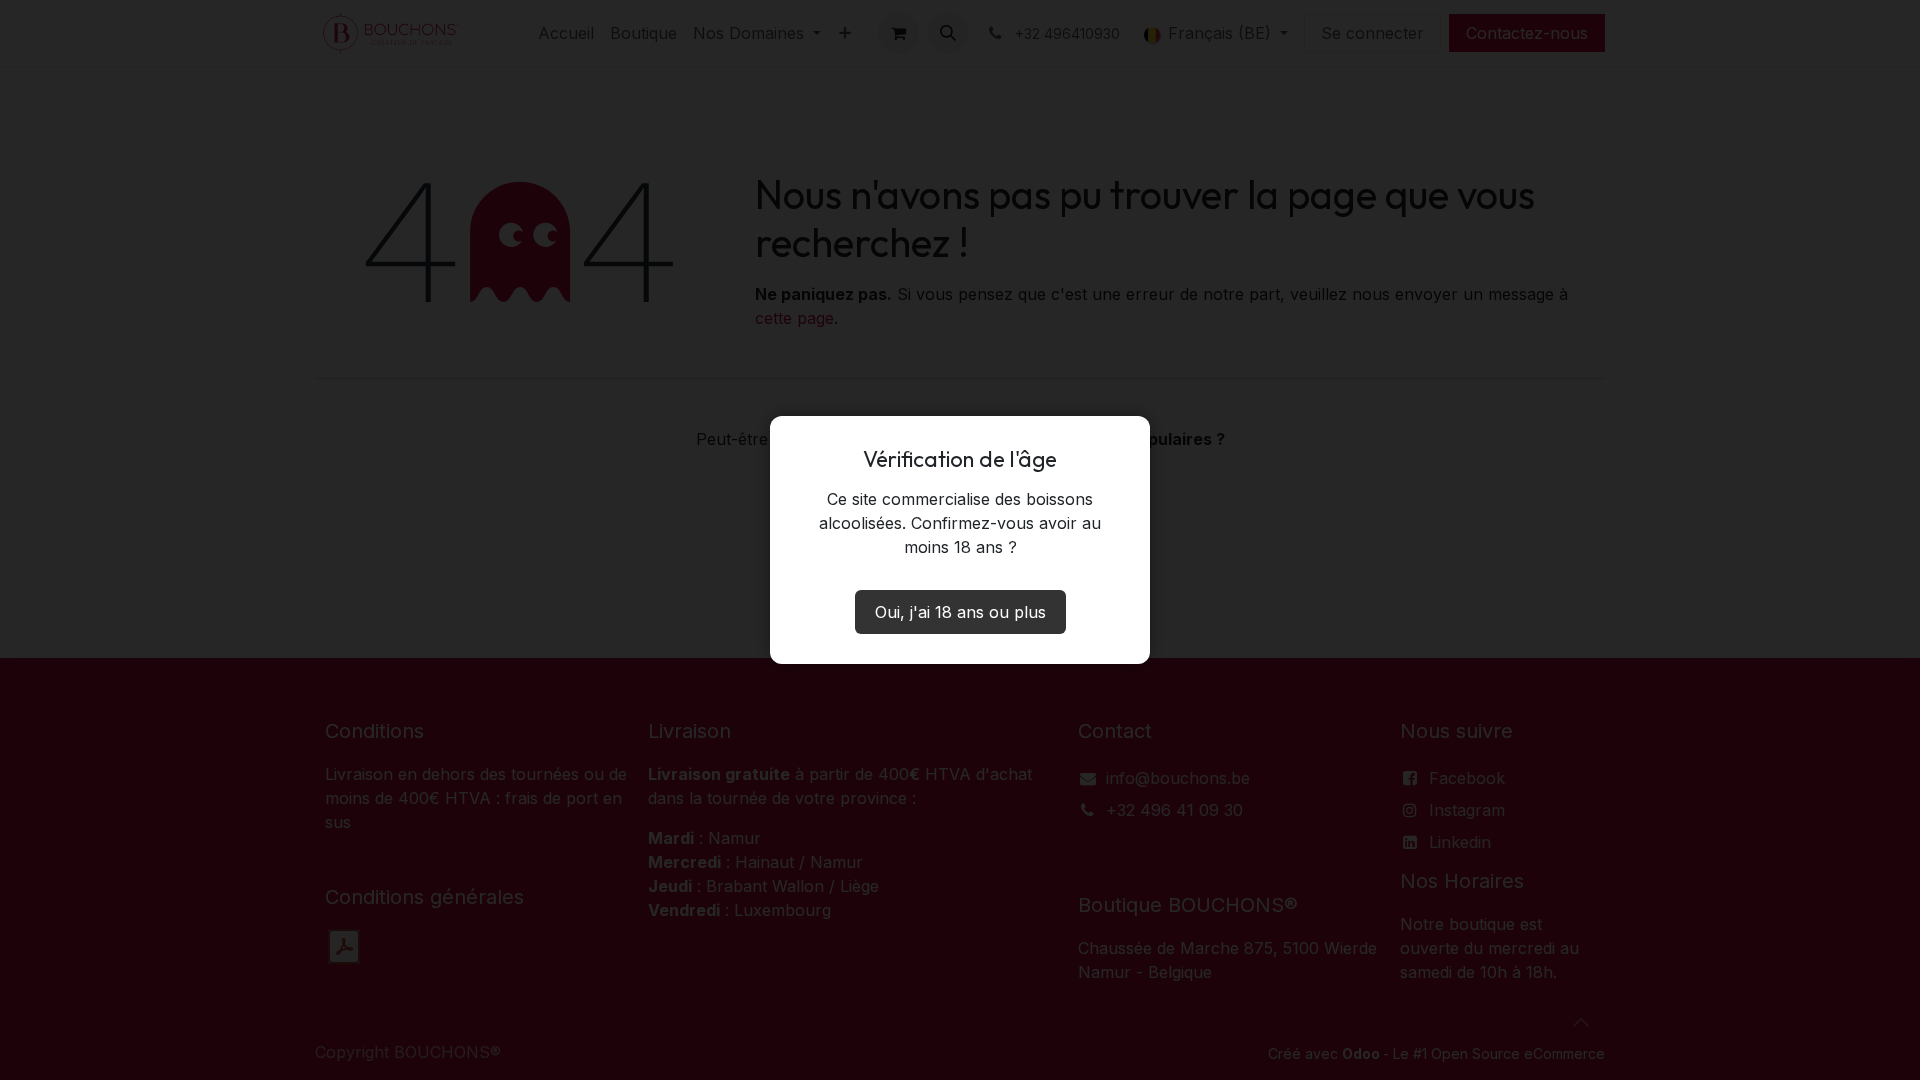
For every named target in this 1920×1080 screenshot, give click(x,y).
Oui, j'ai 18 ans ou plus (960, 612)
